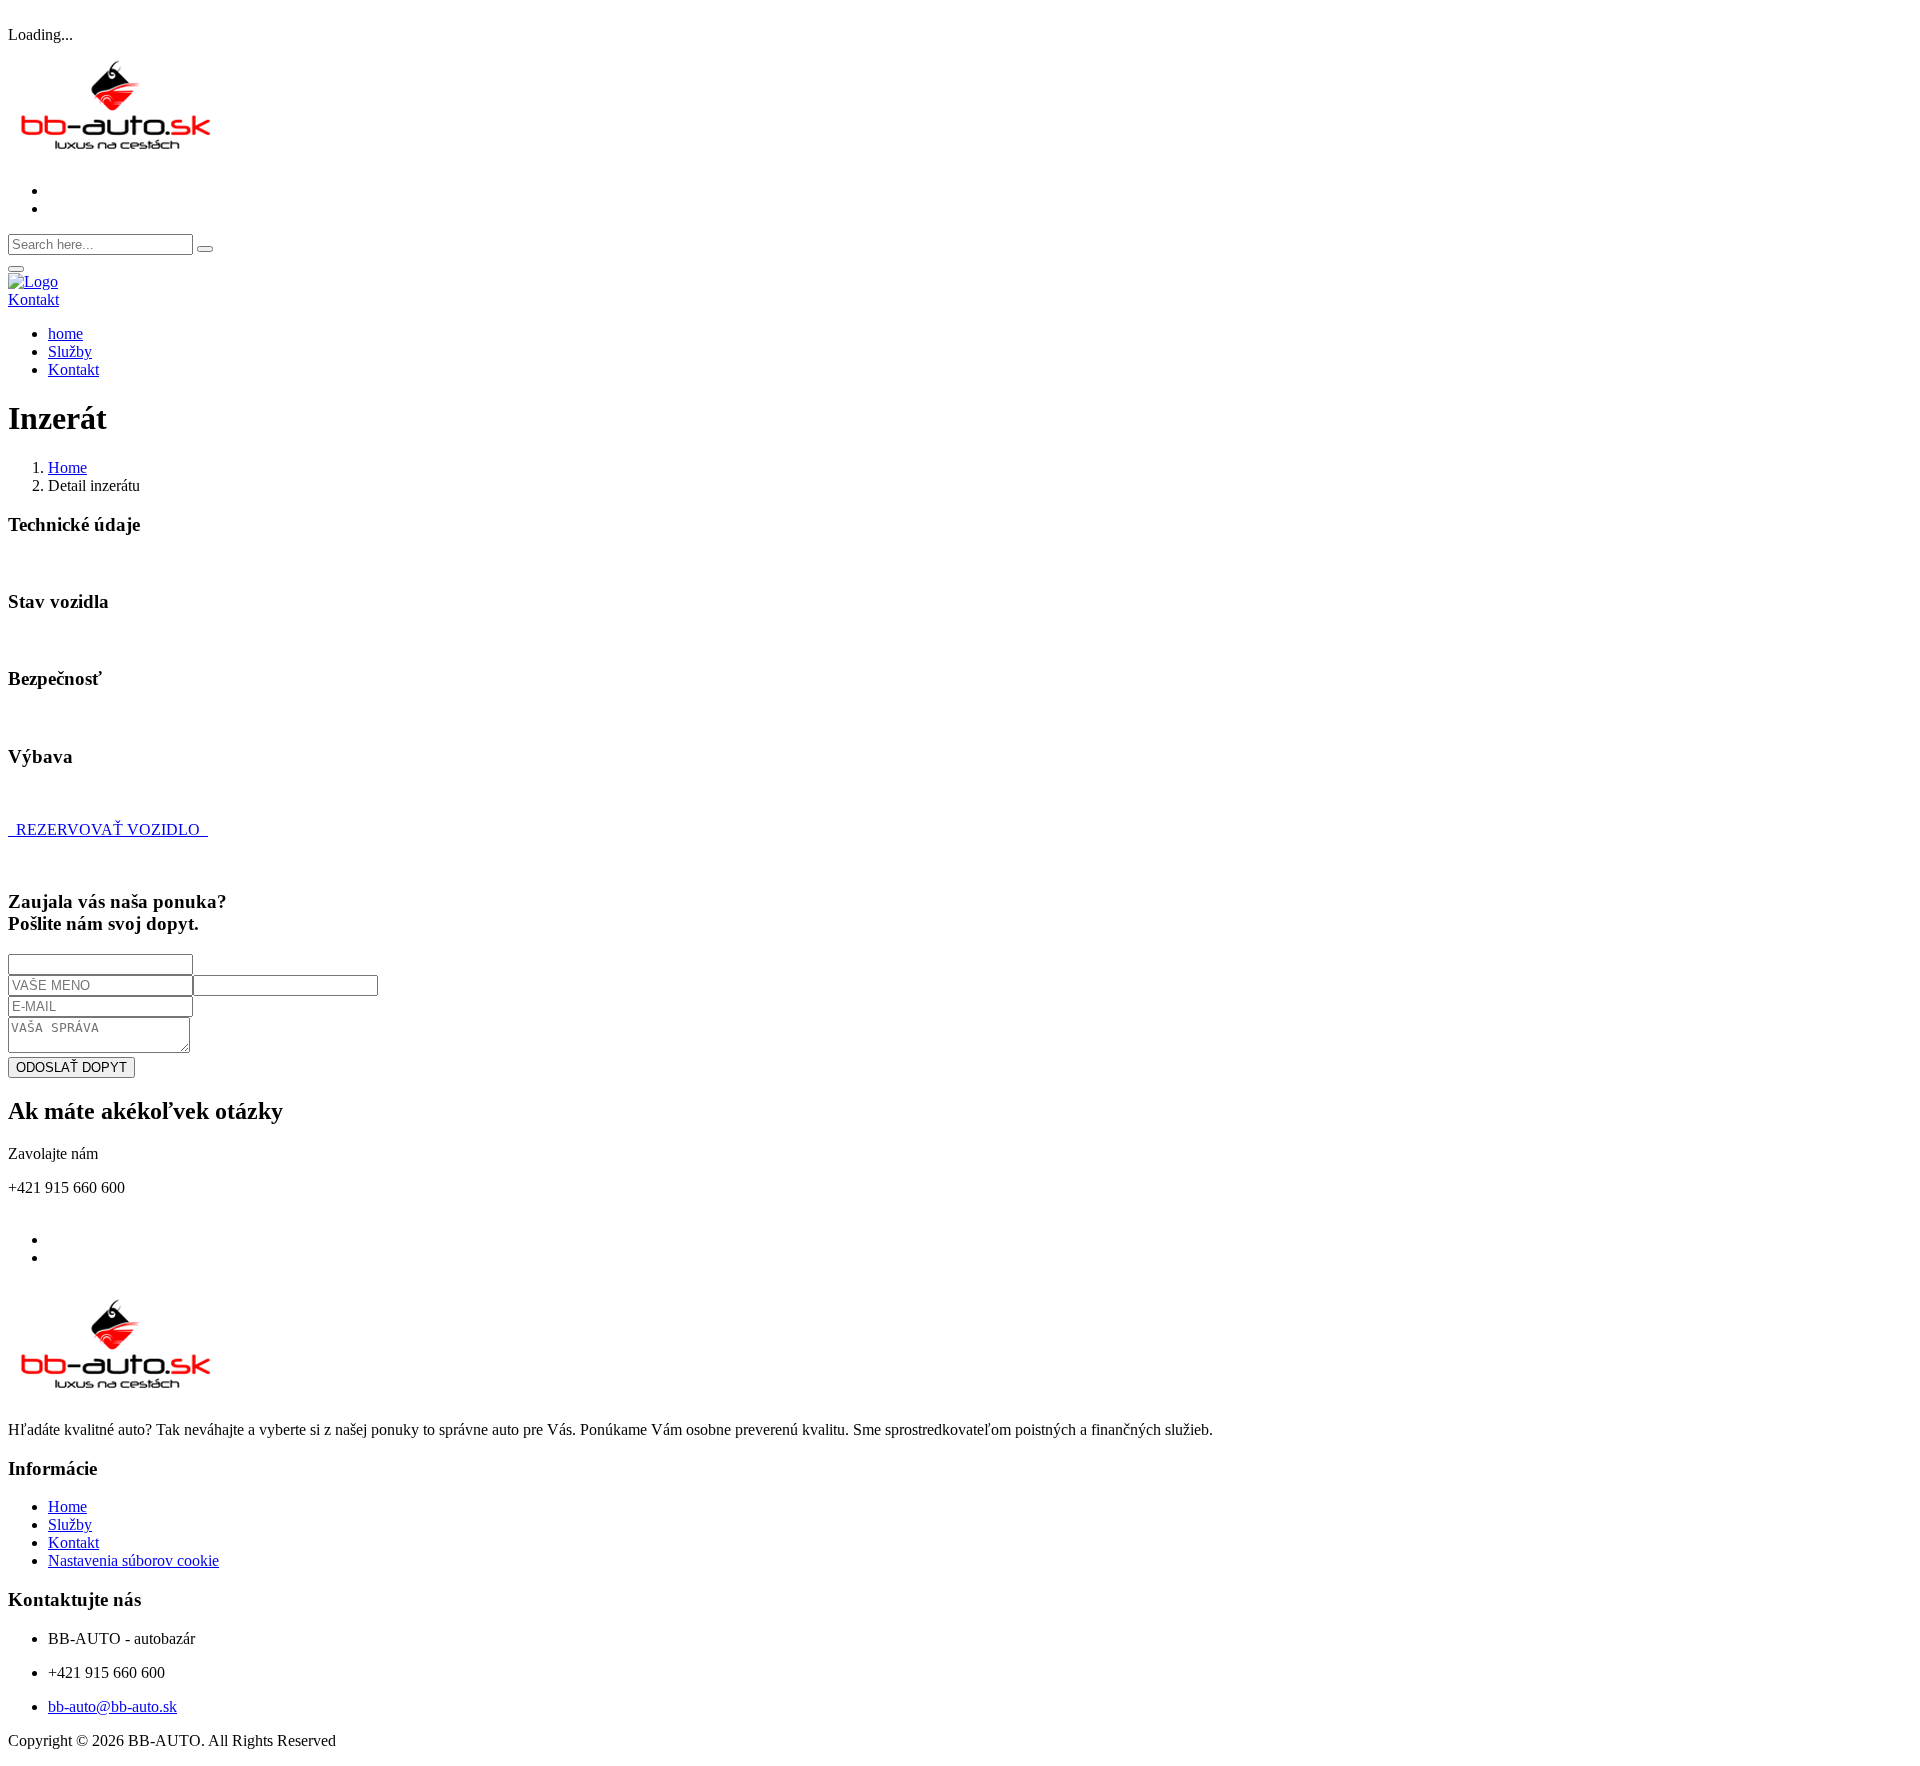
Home (67, 467)
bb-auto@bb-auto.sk (112, 1706)
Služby (70, 351)
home (65, 333)
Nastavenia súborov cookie (133, 1560)
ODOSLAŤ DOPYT (71, 1067)
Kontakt (33, 299)
